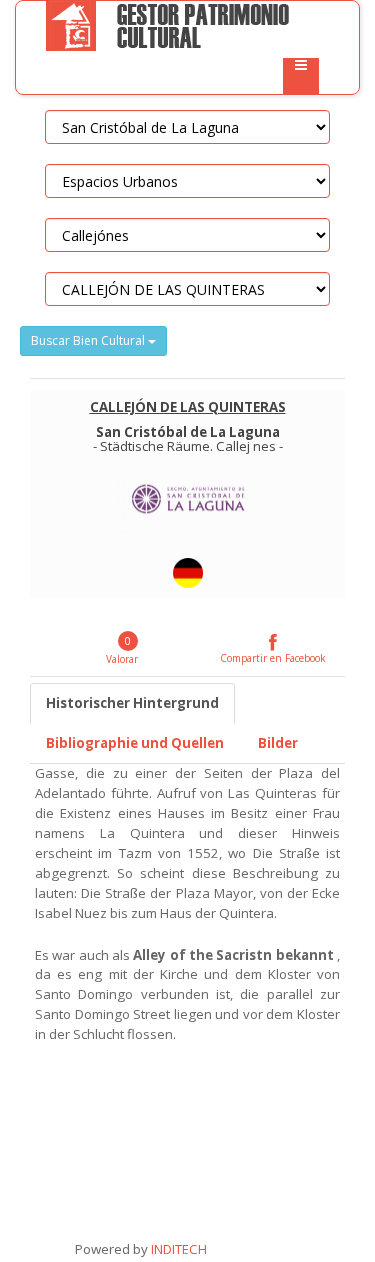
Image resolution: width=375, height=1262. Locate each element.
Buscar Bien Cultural (89, 340)
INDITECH (177, 1249)
